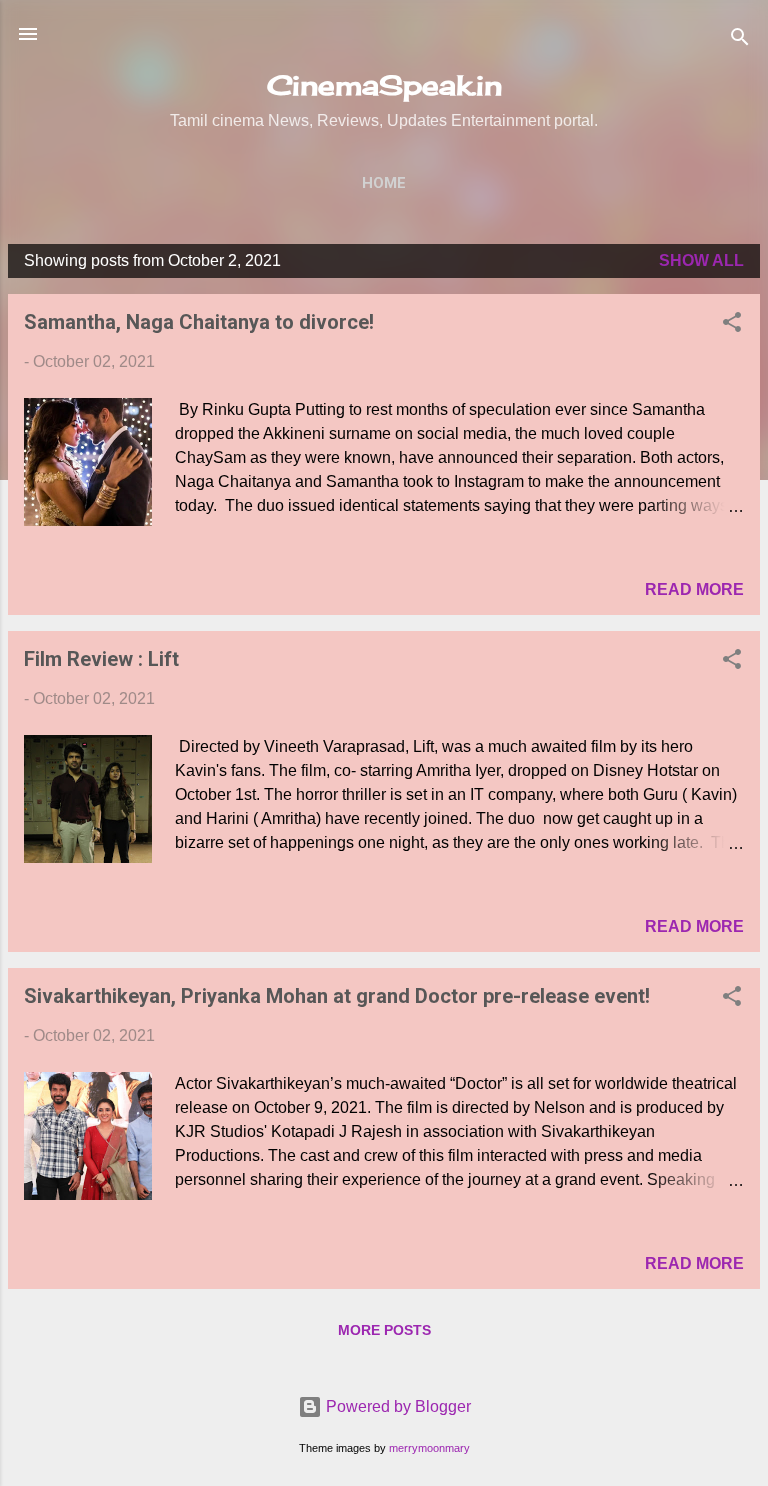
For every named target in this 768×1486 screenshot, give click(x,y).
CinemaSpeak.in (384, 85)
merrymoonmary (429, 1448)
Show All (701, 260)
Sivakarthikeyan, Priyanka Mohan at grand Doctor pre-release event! (337, 996)
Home (384, 183)
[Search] (740, 40)
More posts (384, 1330)
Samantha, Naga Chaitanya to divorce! (199, 322)
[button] (732, 325)
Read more (694, 589)
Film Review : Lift (101, 659)
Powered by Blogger (396, 1406)
